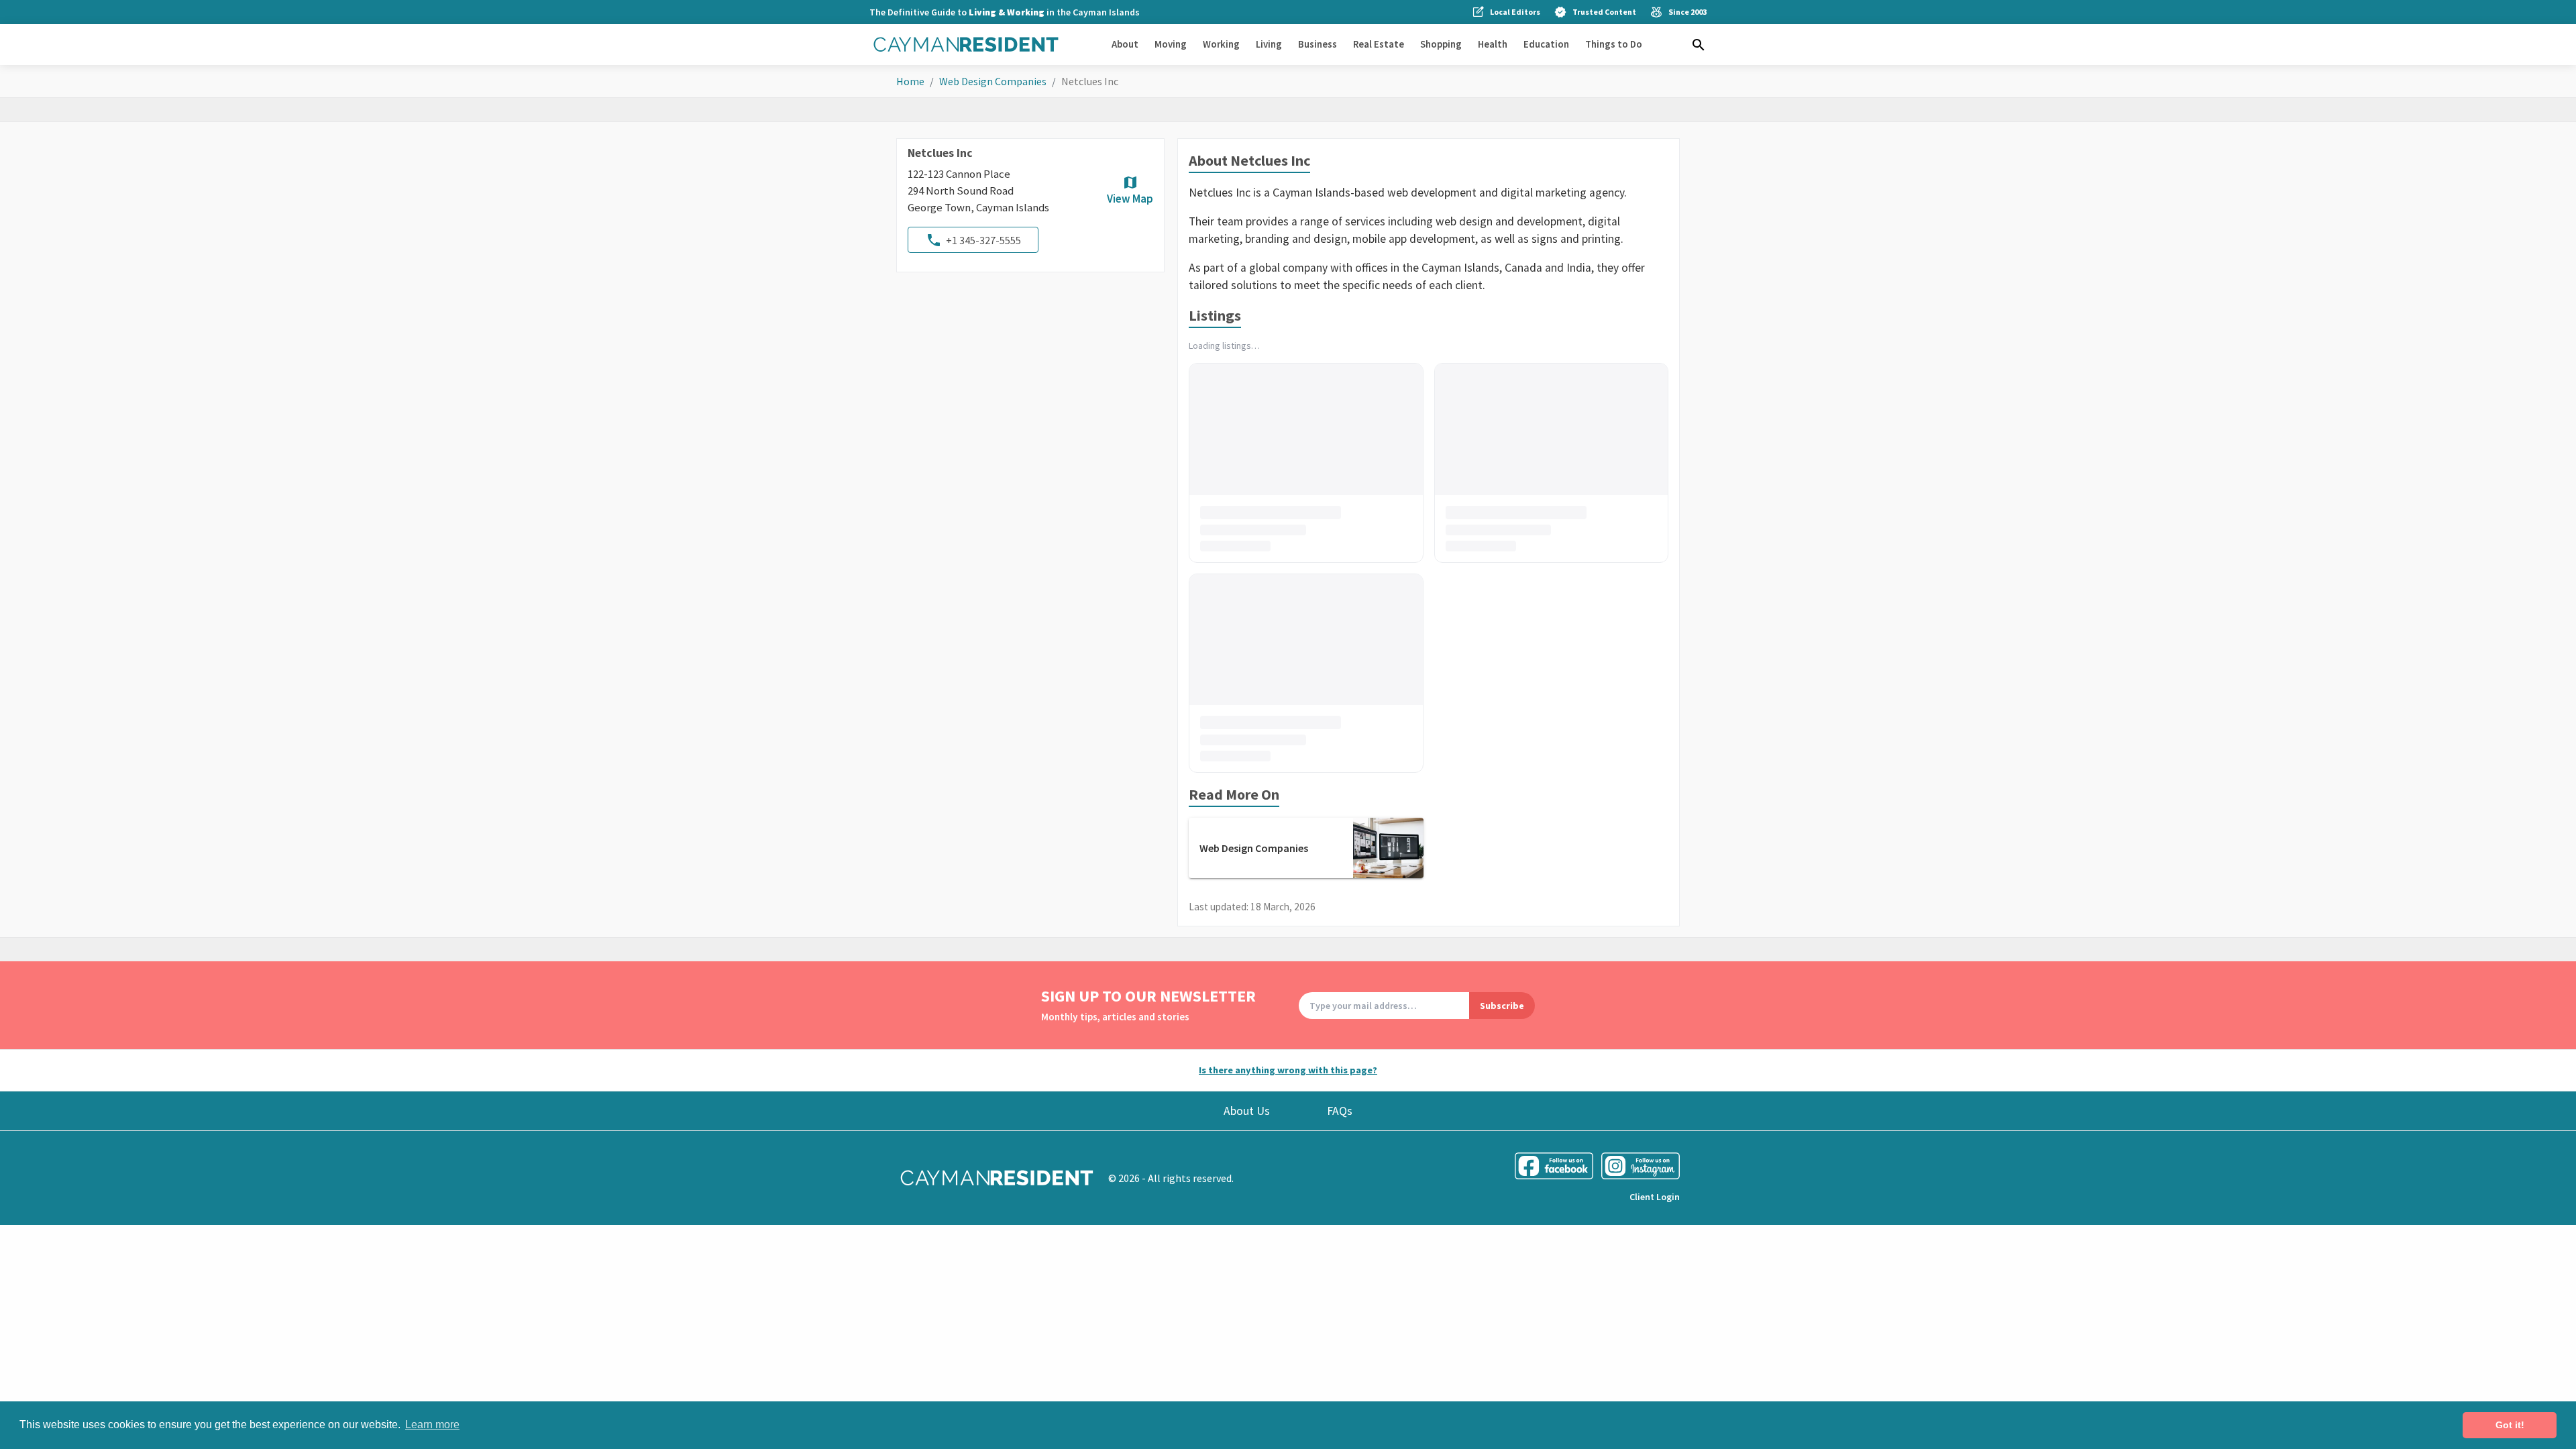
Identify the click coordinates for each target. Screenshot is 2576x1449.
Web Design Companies (993, 81)
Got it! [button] (2510, 1425)
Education (1546, 44)
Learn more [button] (432, 1425)
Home (910, 81)
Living (1269, 44)
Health (1493, 44)
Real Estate (1379, 44)
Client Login (1655, 1197)
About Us (1247, 1111)
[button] (1699, 45)
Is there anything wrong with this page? (1288, 1070)
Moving (1171, 44)
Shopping (1441, 44)
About (1125, 44)
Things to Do (1614, 44)
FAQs (1340, 1111)
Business (1318, 44)
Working (1221, 44)
